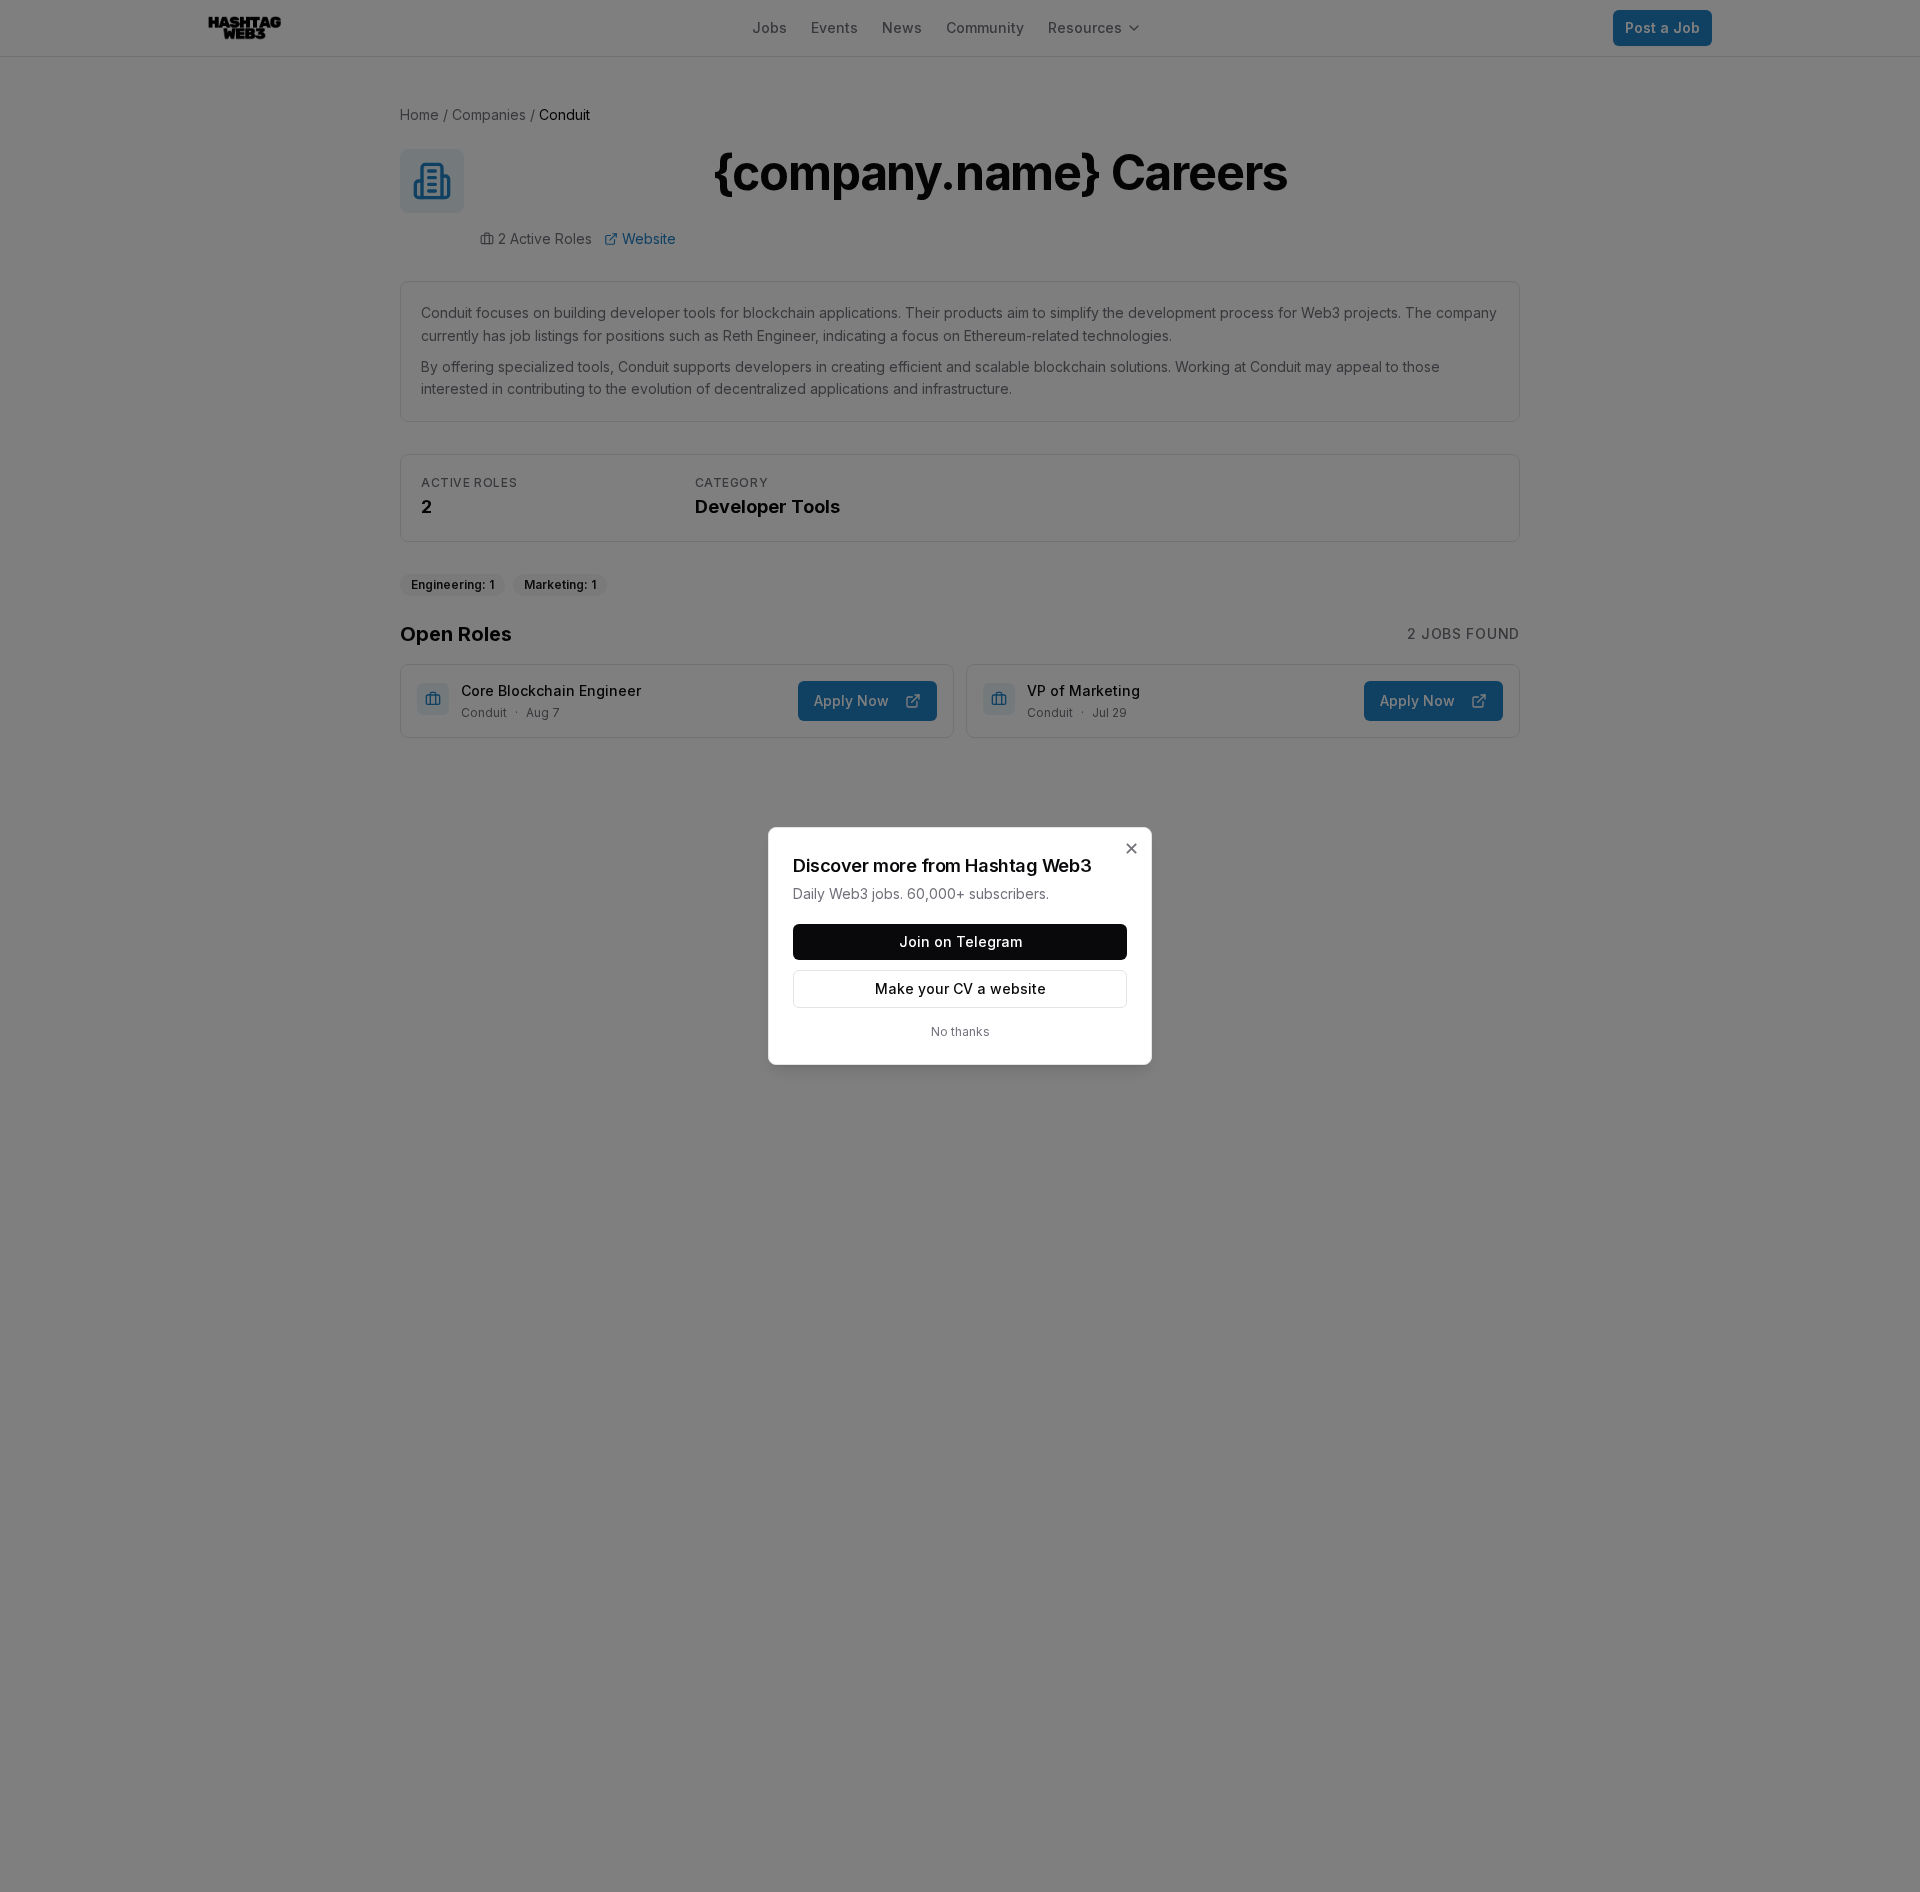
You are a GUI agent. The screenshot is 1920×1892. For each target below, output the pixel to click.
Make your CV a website (960, 988)
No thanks (960, 1031)
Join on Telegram (960, 941)
